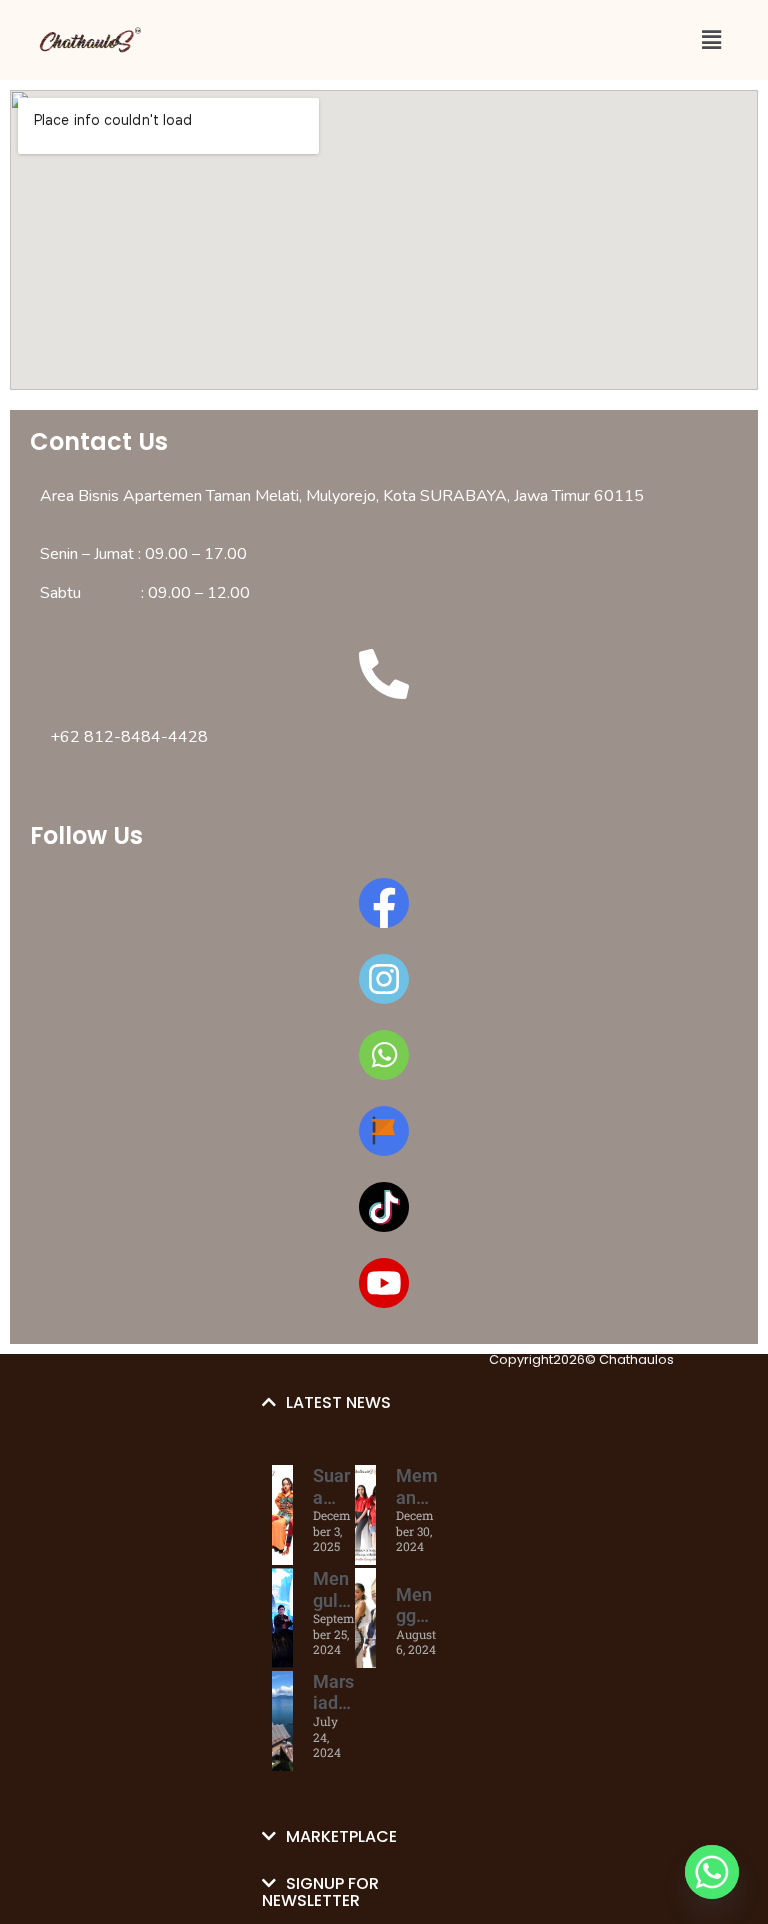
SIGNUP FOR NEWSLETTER (320, 1892)
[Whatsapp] (712, 1872)
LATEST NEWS (338, 1402)
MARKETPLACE (341, 1836)
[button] (711, 39)
